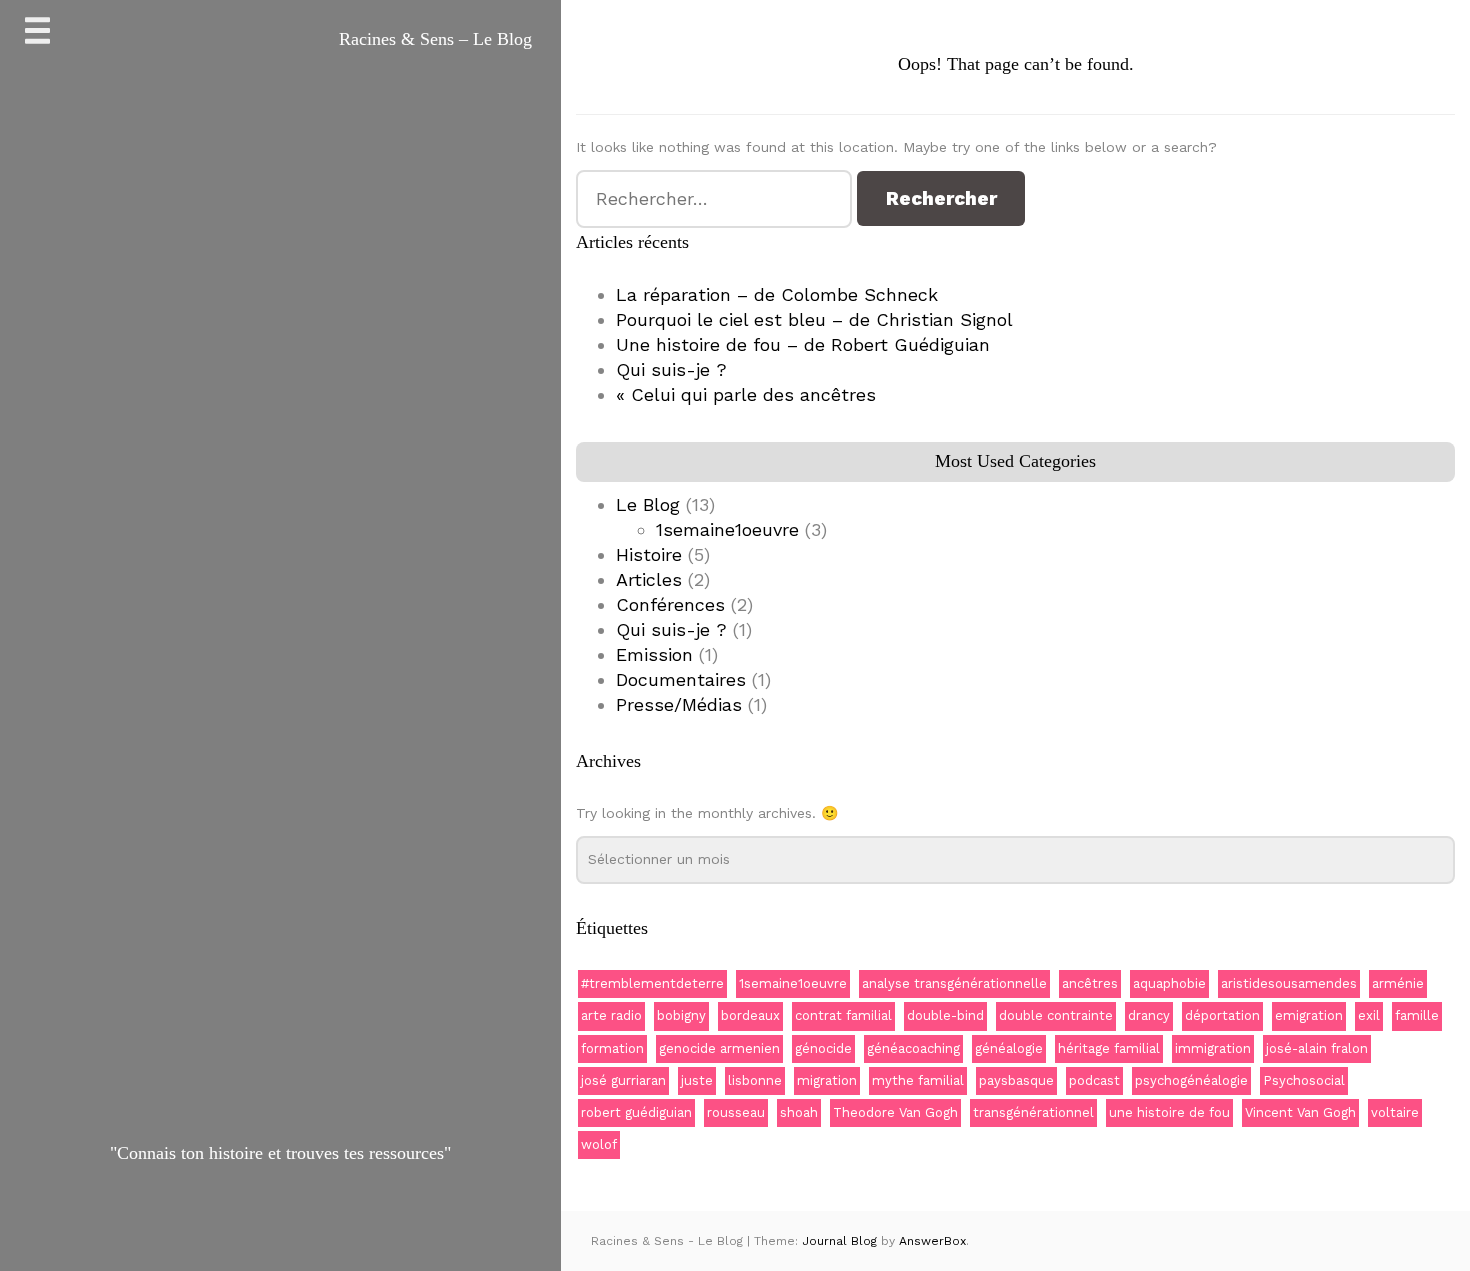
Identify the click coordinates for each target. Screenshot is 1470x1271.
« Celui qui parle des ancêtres (746, 394)
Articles (649, 579)
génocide (823, 1048)
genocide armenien (719, 1048)
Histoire (649, 554)
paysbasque (1016, 1080)
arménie (1398, 983)
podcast (1094, 1080)
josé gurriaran (623, 1080)
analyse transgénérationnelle (954, 983)
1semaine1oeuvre (727, 529)
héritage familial (1109, 1048)
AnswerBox (932, 1241)
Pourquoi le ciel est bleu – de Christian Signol (814, 319)
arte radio (611, 1015)
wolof (599, 1144)
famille (1417, 1015)
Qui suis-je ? (671, 369)
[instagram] (304, 1218)
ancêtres (1090, 983)
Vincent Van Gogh (1300, 1112)
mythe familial (918, 1080)
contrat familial (843, 1015)
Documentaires (681, 679)
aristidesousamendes (1289, 983)
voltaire (1395, 1112)
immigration (1213, 1048)
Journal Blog (841, 1241)
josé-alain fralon (1317, 1048)
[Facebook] (259, 1218)
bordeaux (750, 1015)
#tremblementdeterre (652, 983)
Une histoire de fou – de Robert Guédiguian (803, 344)
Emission (654, 654)
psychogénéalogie (1191, 1080)
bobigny (681, 1015)
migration (827, 1080)
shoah (799, 1112)
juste (697, 1080)
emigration (1309, 1015)
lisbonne (755, 1080)
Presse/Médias (679, 704)
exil (1369, 1015)
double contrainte (1056, 1015)
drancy (1149, 1015)
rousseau (736, 1112)
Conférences (670, 604)
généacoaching (913, 1048)
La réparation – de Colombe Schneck (777, 294)
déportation (1222, 1015)
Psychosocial (1304, 1080)
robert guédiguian (636, 1112)
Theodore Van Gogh (895, 1112)
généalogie (1009, 1048)
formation (612, 1048)
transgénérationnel (1033, 1112)
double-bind (945, 1015)
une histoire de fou (1169, 1112)
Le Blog (648, 504)
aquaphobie (1169, 983)
